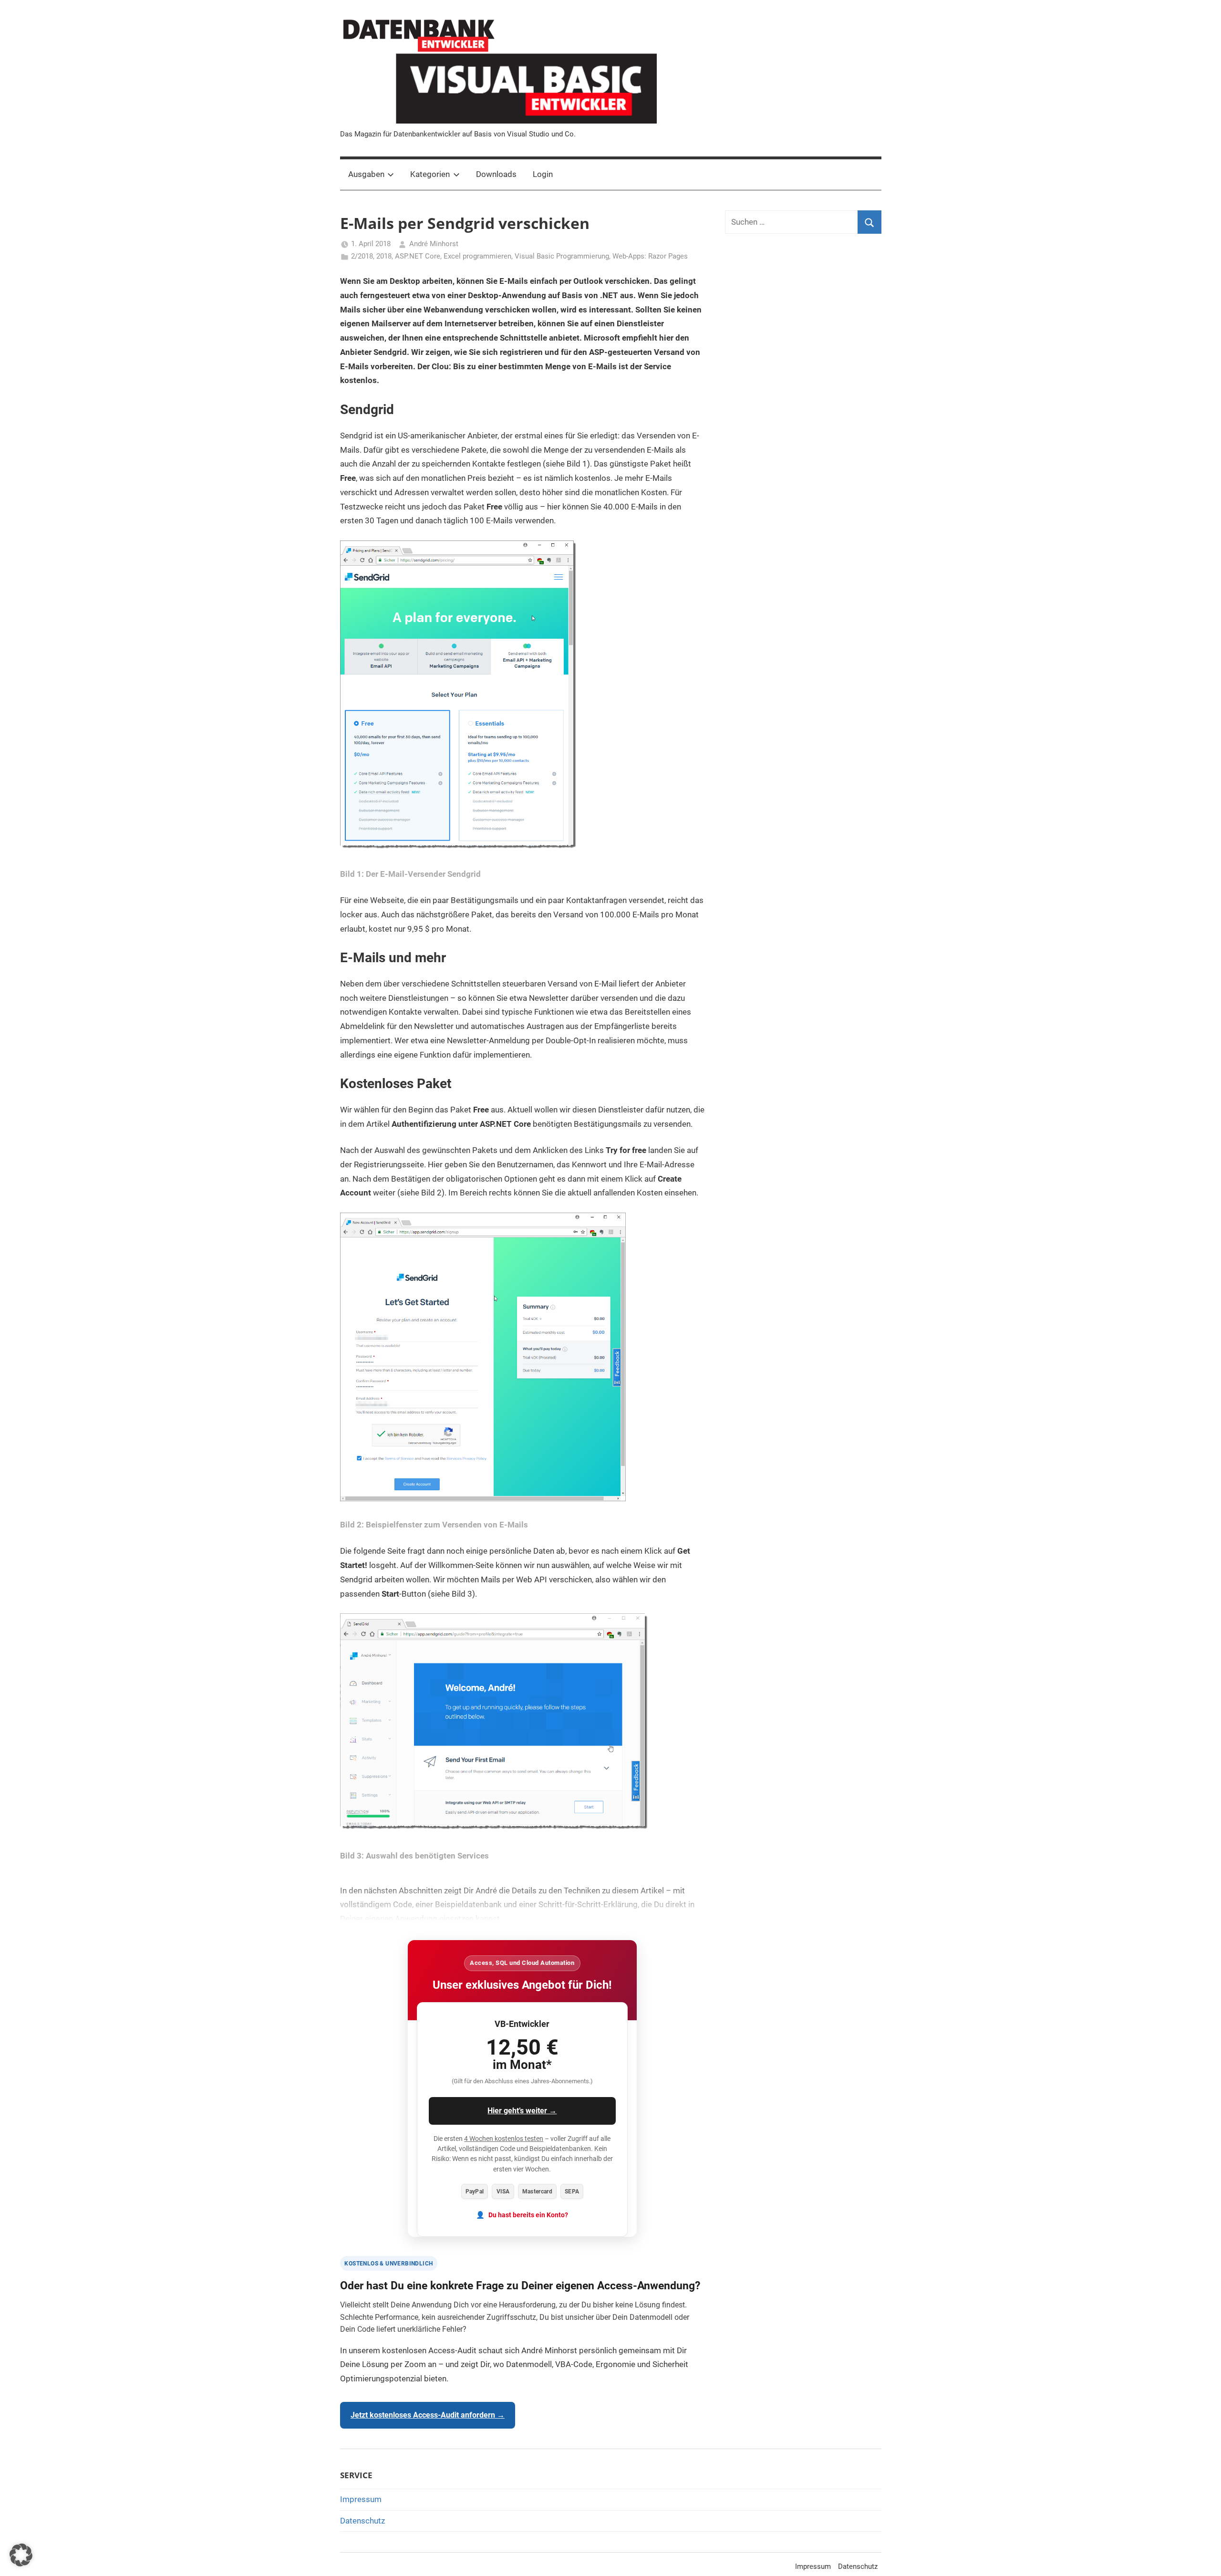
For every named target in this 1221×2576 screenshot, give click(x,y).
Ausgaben (366, 174)
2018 (384, 256)
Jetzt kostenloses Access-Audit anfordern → (428, 2415)
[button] (21, 2555)
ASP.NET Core (418, 256)
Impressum (361, 2499)
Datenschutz (362, 2521)
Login (543, 174)
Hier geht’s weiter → (522, 2111)
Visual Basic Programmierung (562, 256)
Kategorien (430, 174)
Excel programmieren (477, 256)
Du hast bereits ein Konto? (528, 2215)
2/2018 (362, 256)
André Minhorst (434, 244)
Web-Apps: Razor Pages (650, 256)
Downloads (496, 174)
